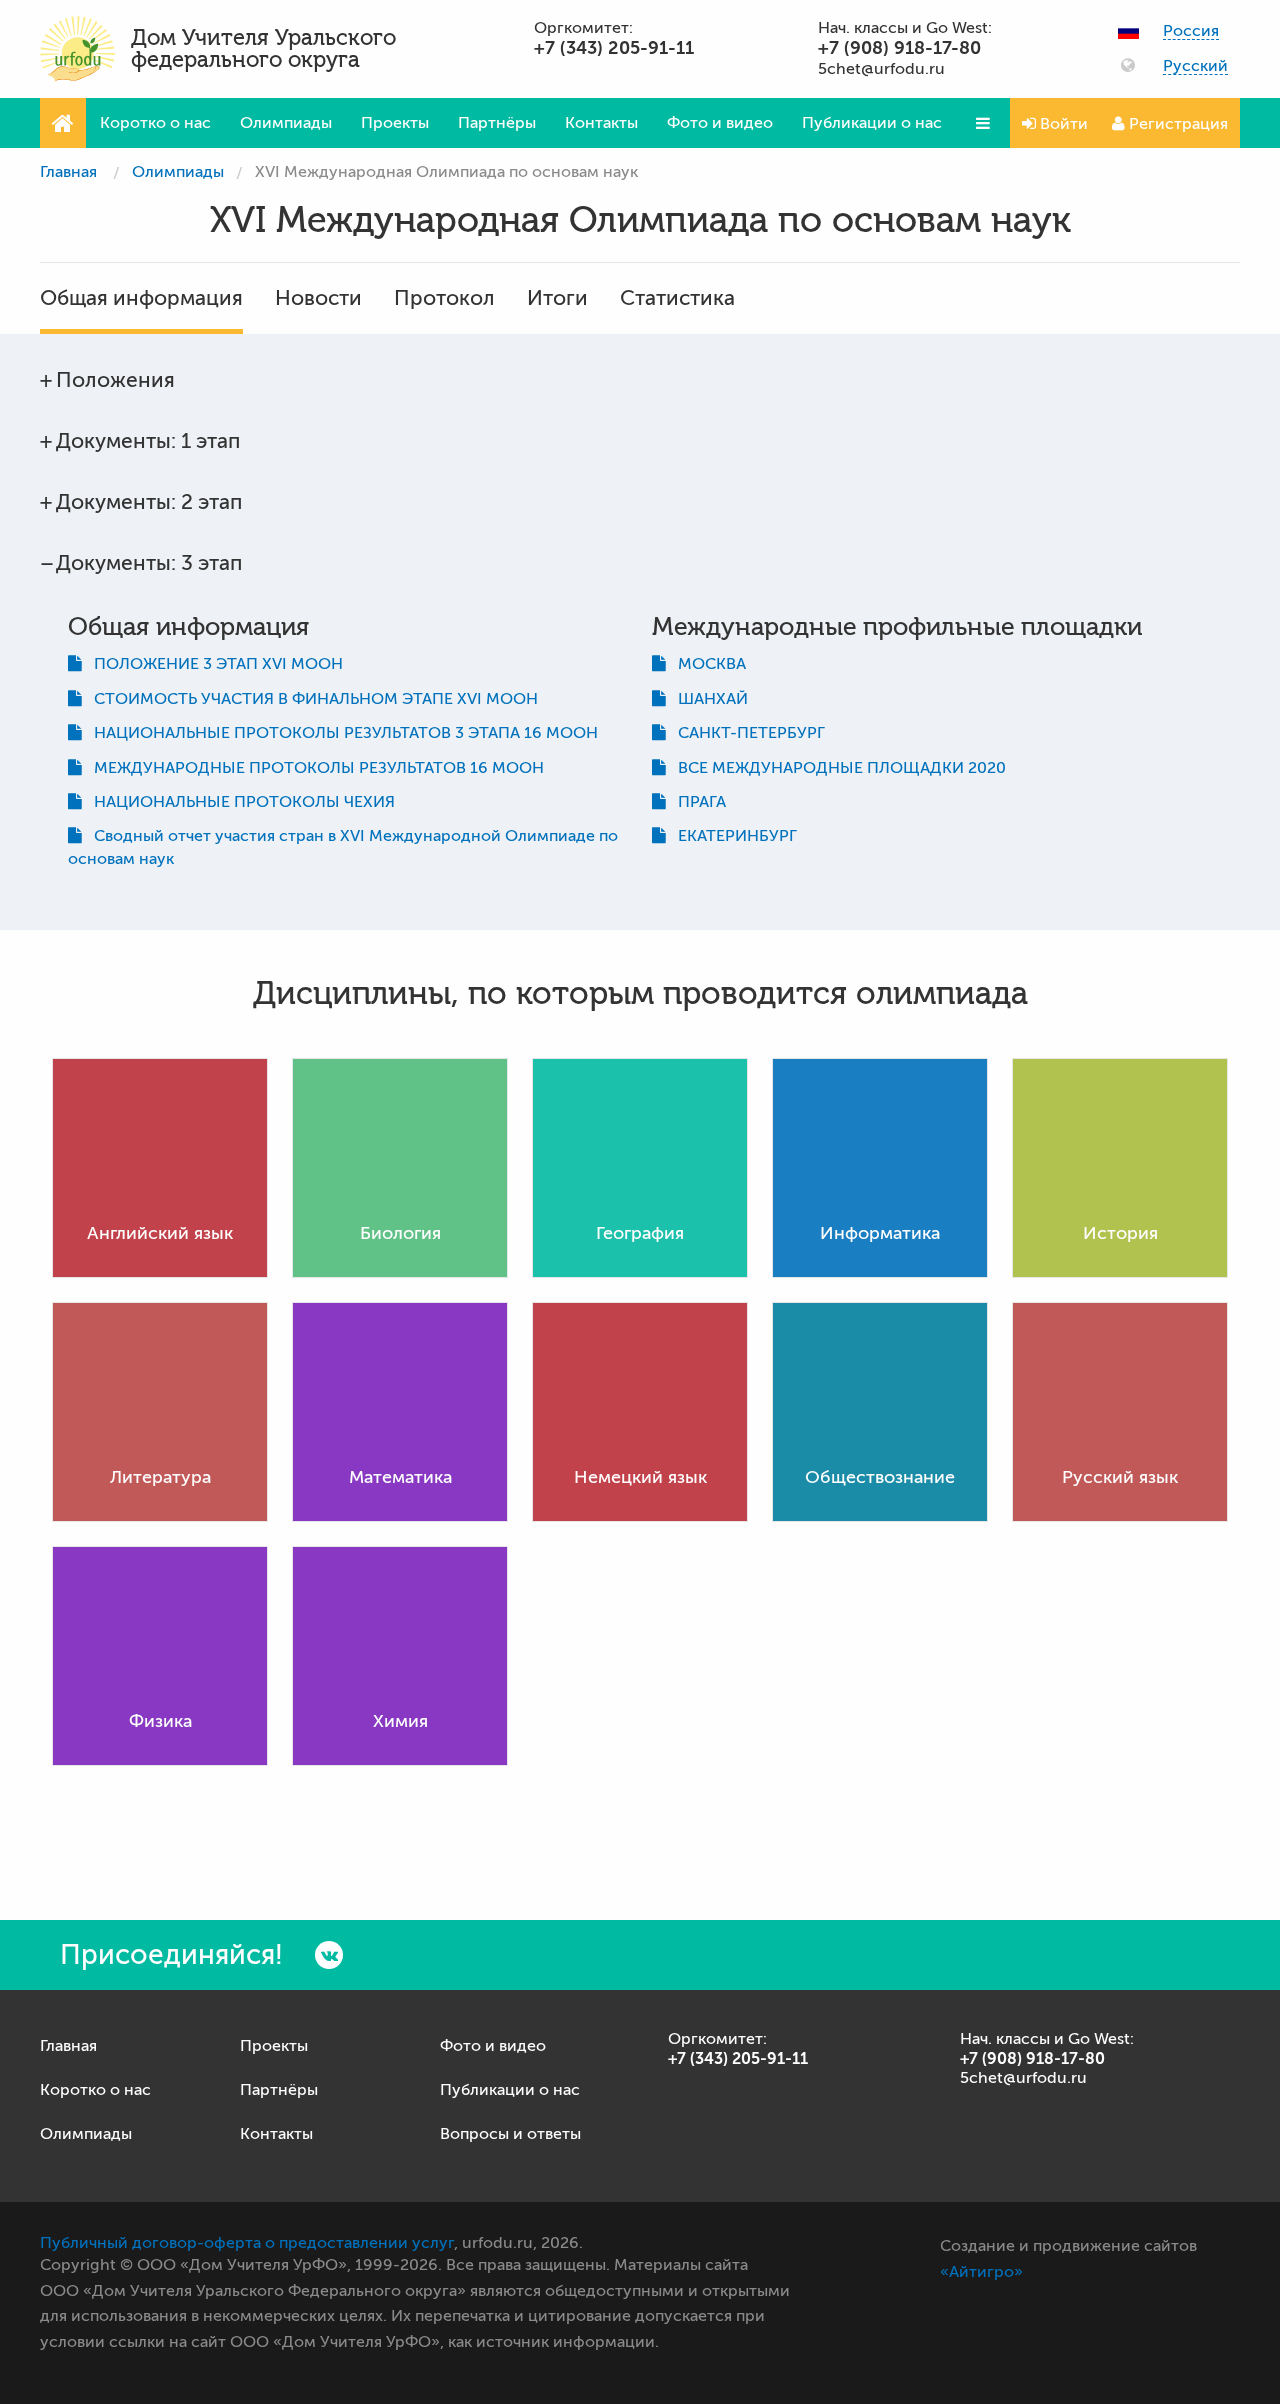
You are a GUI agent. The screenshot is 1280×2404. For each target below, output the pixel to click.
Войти (1062, 124)
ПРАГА (696, 802)
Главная (68, 172)
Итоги (557, 298)
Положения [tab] (115, 380)
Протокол (444, 298)
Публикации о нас (872, 123)
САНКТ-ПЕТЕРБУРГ (745, 733)
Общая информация (141, 298)
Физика (160, 1721)
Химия (400, 1721)
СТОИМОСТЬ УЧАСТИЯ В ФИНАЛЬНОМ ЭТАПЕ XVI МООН (310, 699)
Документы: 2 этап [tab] (149, 502)
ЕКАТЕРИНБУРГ (731, 836)
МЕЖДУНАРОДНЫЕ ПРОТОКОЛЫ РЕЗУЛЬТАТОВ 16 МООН (313, 768)
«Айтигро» (981, 2272)
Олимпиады (286, 123)
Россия (1191, 31)
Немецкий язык (640, 1477)
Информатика (880, 1233)
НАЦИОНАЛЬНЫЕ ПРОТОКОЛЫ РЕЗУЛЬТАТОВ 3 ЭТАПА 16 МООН (340, 733)
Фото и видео (720, 123)
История (1120, 1233)
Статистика (677, 298)
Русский (1195, 66)
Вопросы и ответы (510, 2134)
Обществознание (880, 1477)
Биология (400, 1233)
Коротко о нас (155, 123)
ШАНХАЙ (707, 699)
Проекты (395, 123)
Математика (400, 1477)
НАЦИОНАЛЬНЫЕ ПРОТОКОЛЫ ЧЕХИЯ (238, 802)
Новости (318, 298)
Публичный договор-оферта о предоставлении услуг (247, 2243)
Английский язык (160, 1233)
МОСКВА (706, 664)
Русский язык (1120, 1477)
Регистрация (1176, 124)
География (640, 1233)
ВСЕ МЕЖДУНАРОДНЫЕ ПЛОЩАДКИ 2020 (836, 768)
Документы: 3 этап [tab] (149, 563)
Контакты (601, 123)
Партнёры (497, 123)
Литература (160, 1477)
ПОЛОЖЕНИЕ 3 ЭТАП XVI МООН (212, 664)
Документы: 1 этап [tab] (148, 441)
